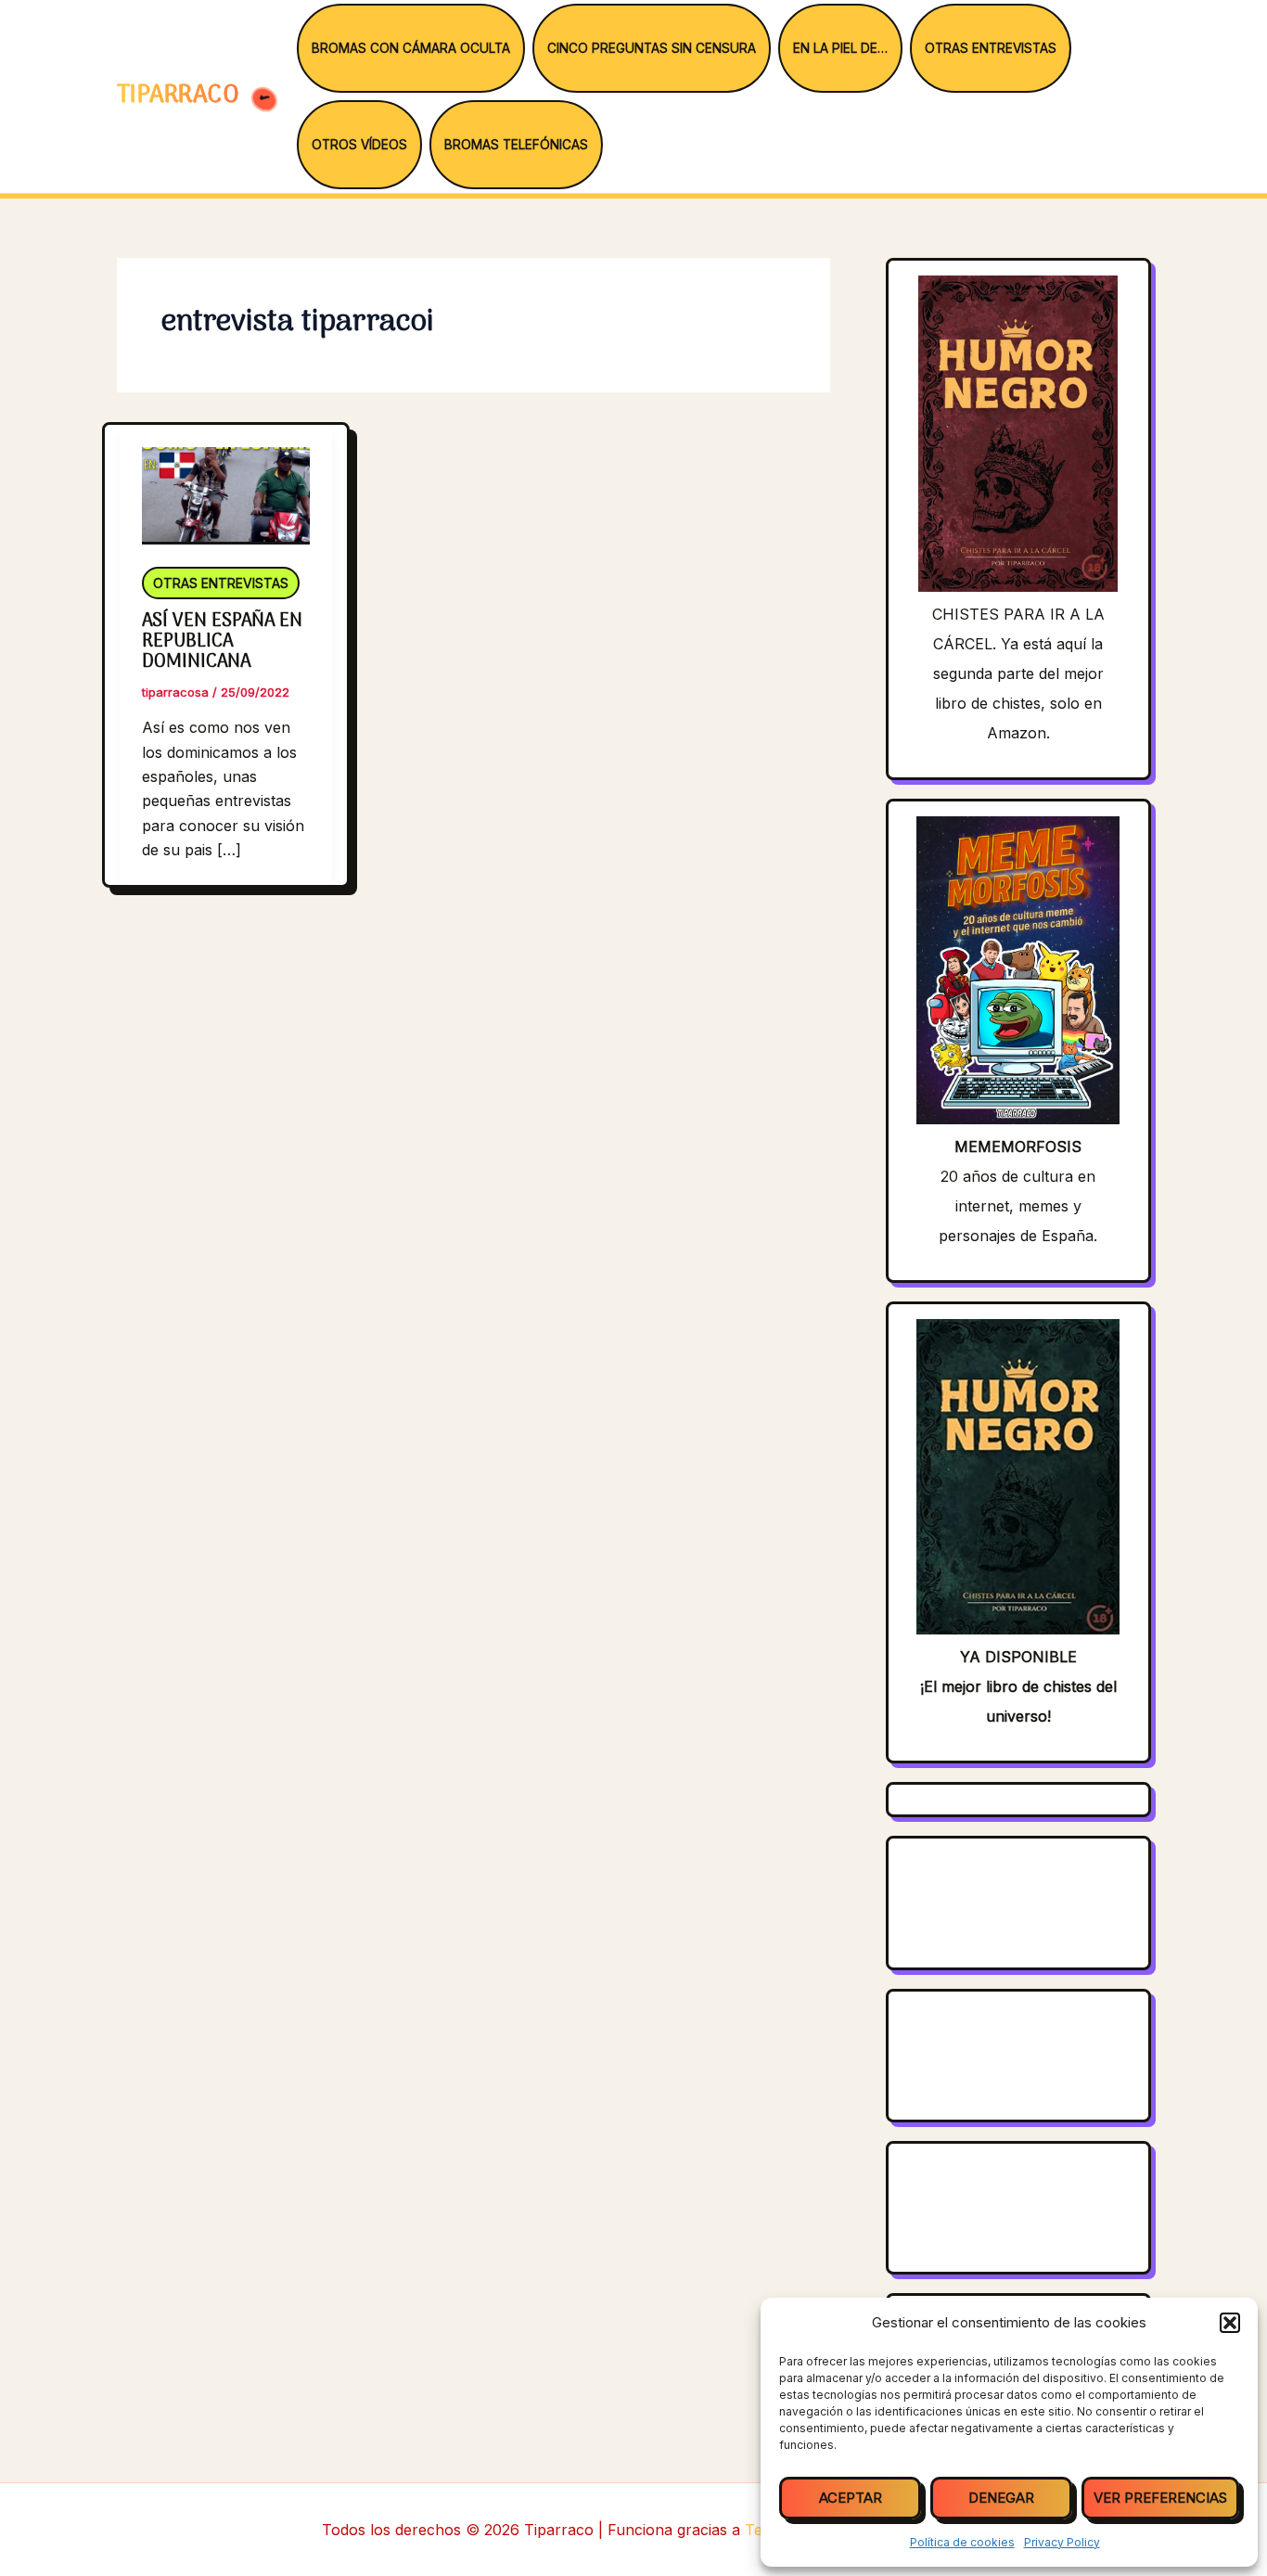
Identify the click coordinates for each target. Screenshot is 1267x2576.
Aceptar (851, 2498)
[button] (1230, 2323)
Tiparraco (181, 96)
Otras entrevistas (991, 48)
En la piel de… (840, 48)
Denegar (1001, 2498)
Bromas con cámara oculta (411, 48)
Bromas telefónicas (516, 145)
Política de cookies (962, 2542)
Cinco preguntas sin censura (652, 48)
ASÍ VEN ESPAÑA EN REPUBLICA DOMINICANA (222, 642)
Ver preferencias (1160, 2498)
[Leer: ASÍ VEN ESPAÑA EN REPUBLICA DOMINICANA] (226, 483)
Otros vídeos (359, 145)
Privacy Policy (1062, 2542)
